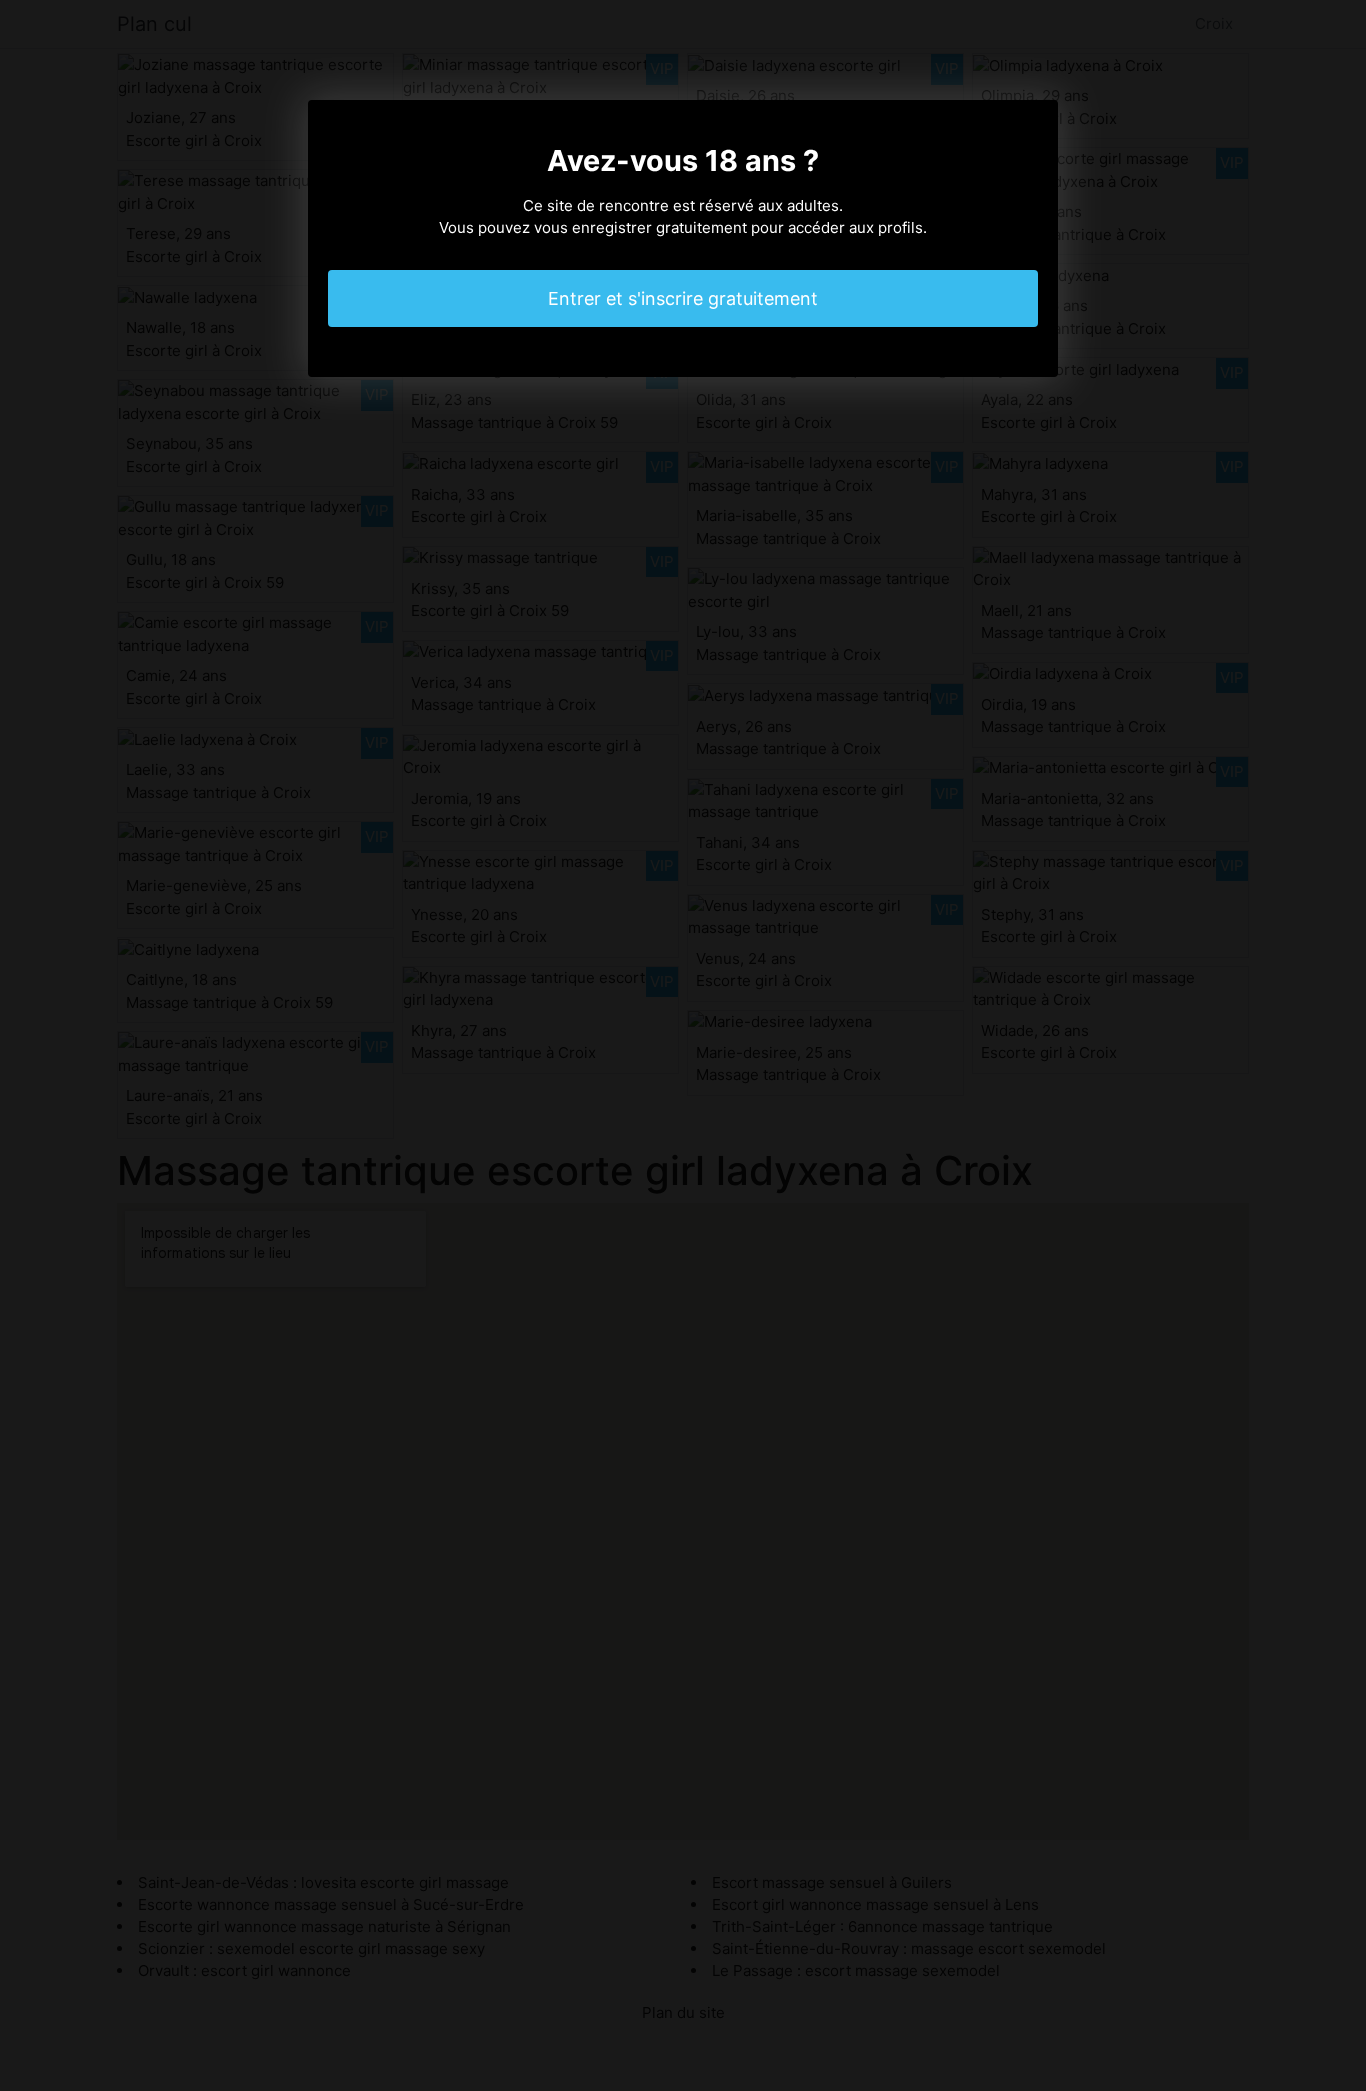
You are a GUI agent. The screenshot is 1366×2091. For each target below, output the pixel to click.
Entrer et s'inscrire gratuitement (683, 298)
